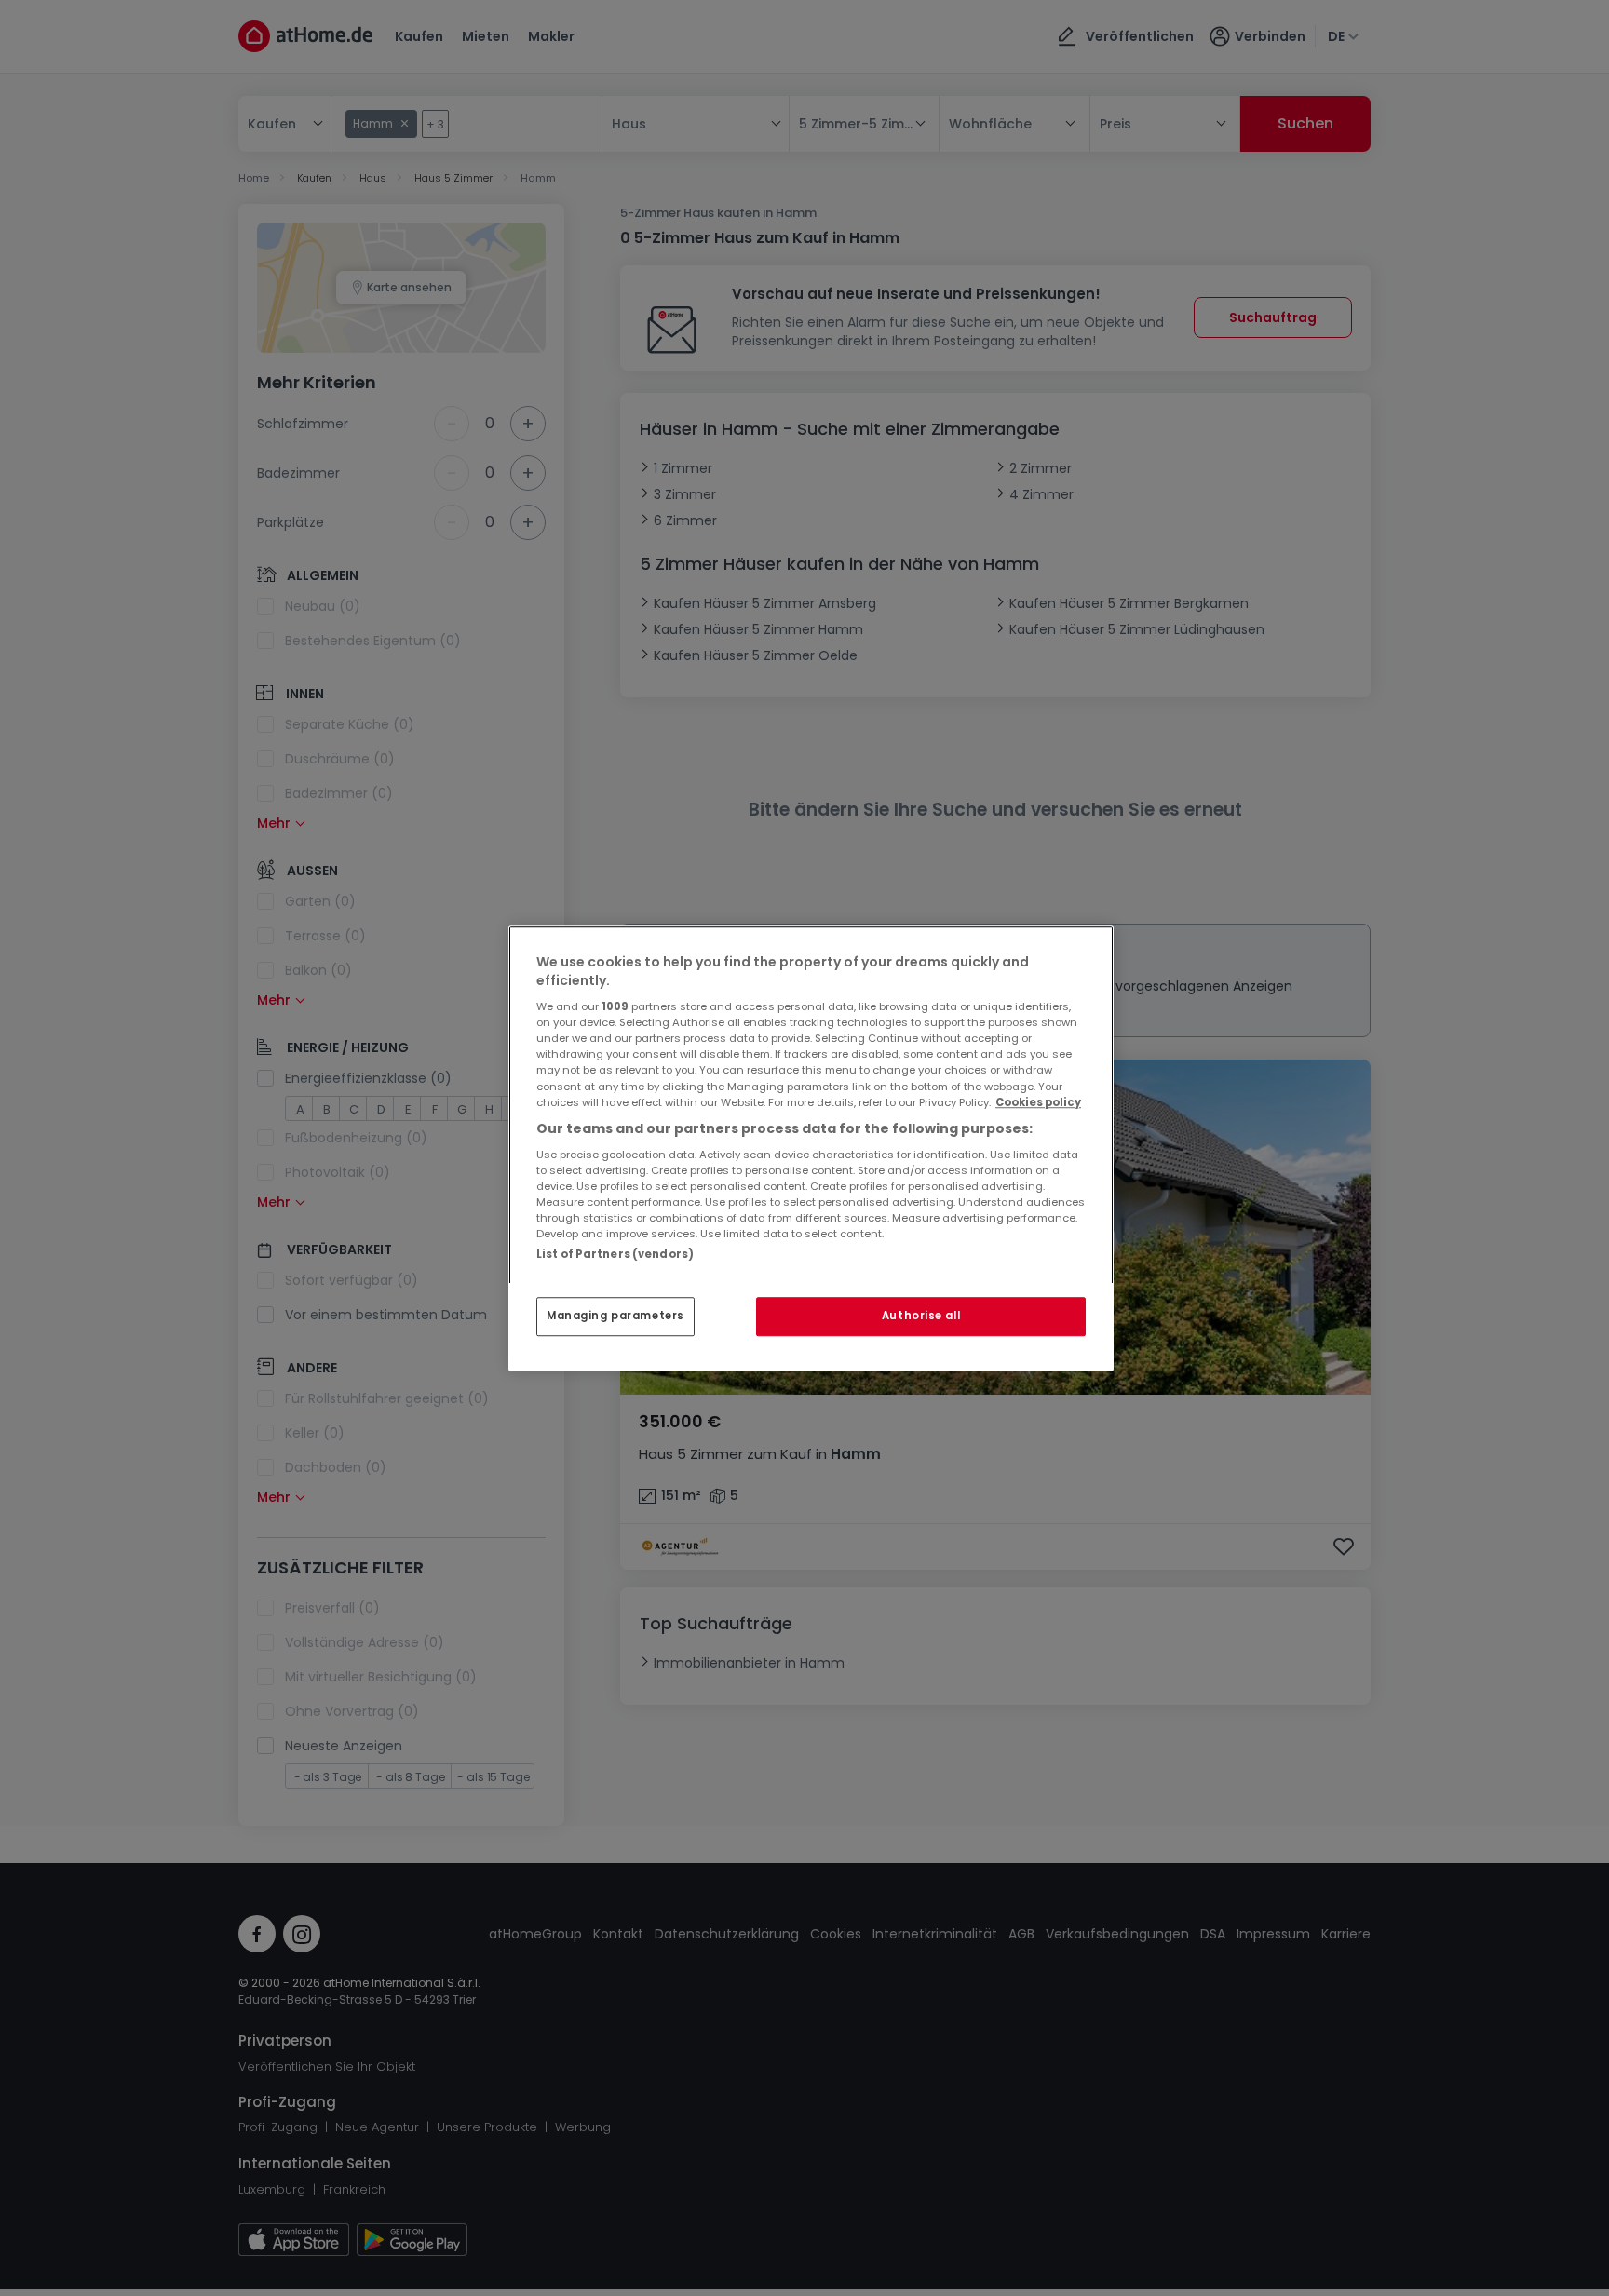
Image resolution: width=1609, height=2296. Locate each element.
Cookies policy (1038, 1102)
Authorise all (921, 1316)
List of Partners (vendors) (615, 1254)
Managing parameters (615, 1316)
